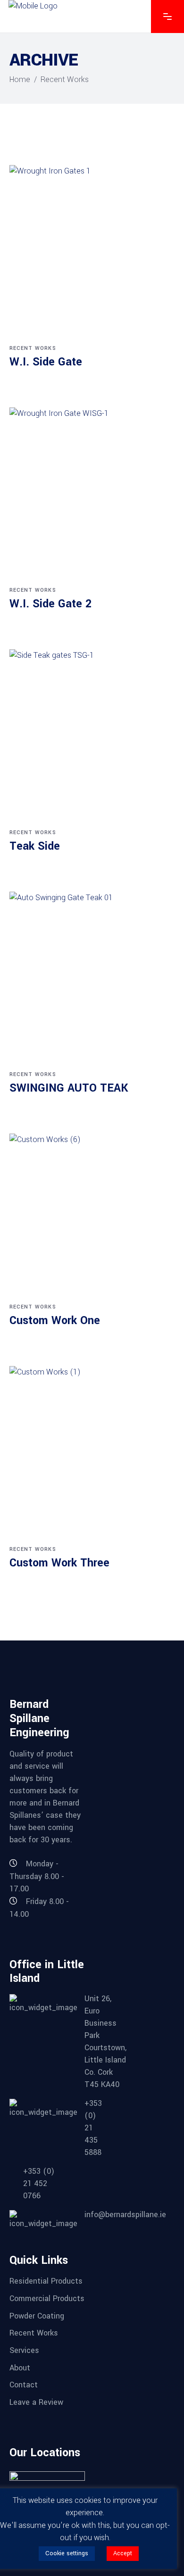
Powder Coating (37, 2315)
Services (24, 2350)
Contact (24, 2385)
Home (20, 79)
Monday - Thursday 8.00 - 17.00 (37, 1876)
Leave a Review (36, 2402)
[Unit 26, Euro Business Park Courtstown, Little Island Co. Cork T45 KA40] (40, 2042)
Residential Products (46, 2281)
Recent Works (33, 348)
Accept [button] (123, 2553)
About (20, 2367)
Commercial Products (47, 2299)
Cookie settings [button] (67, 2553)
